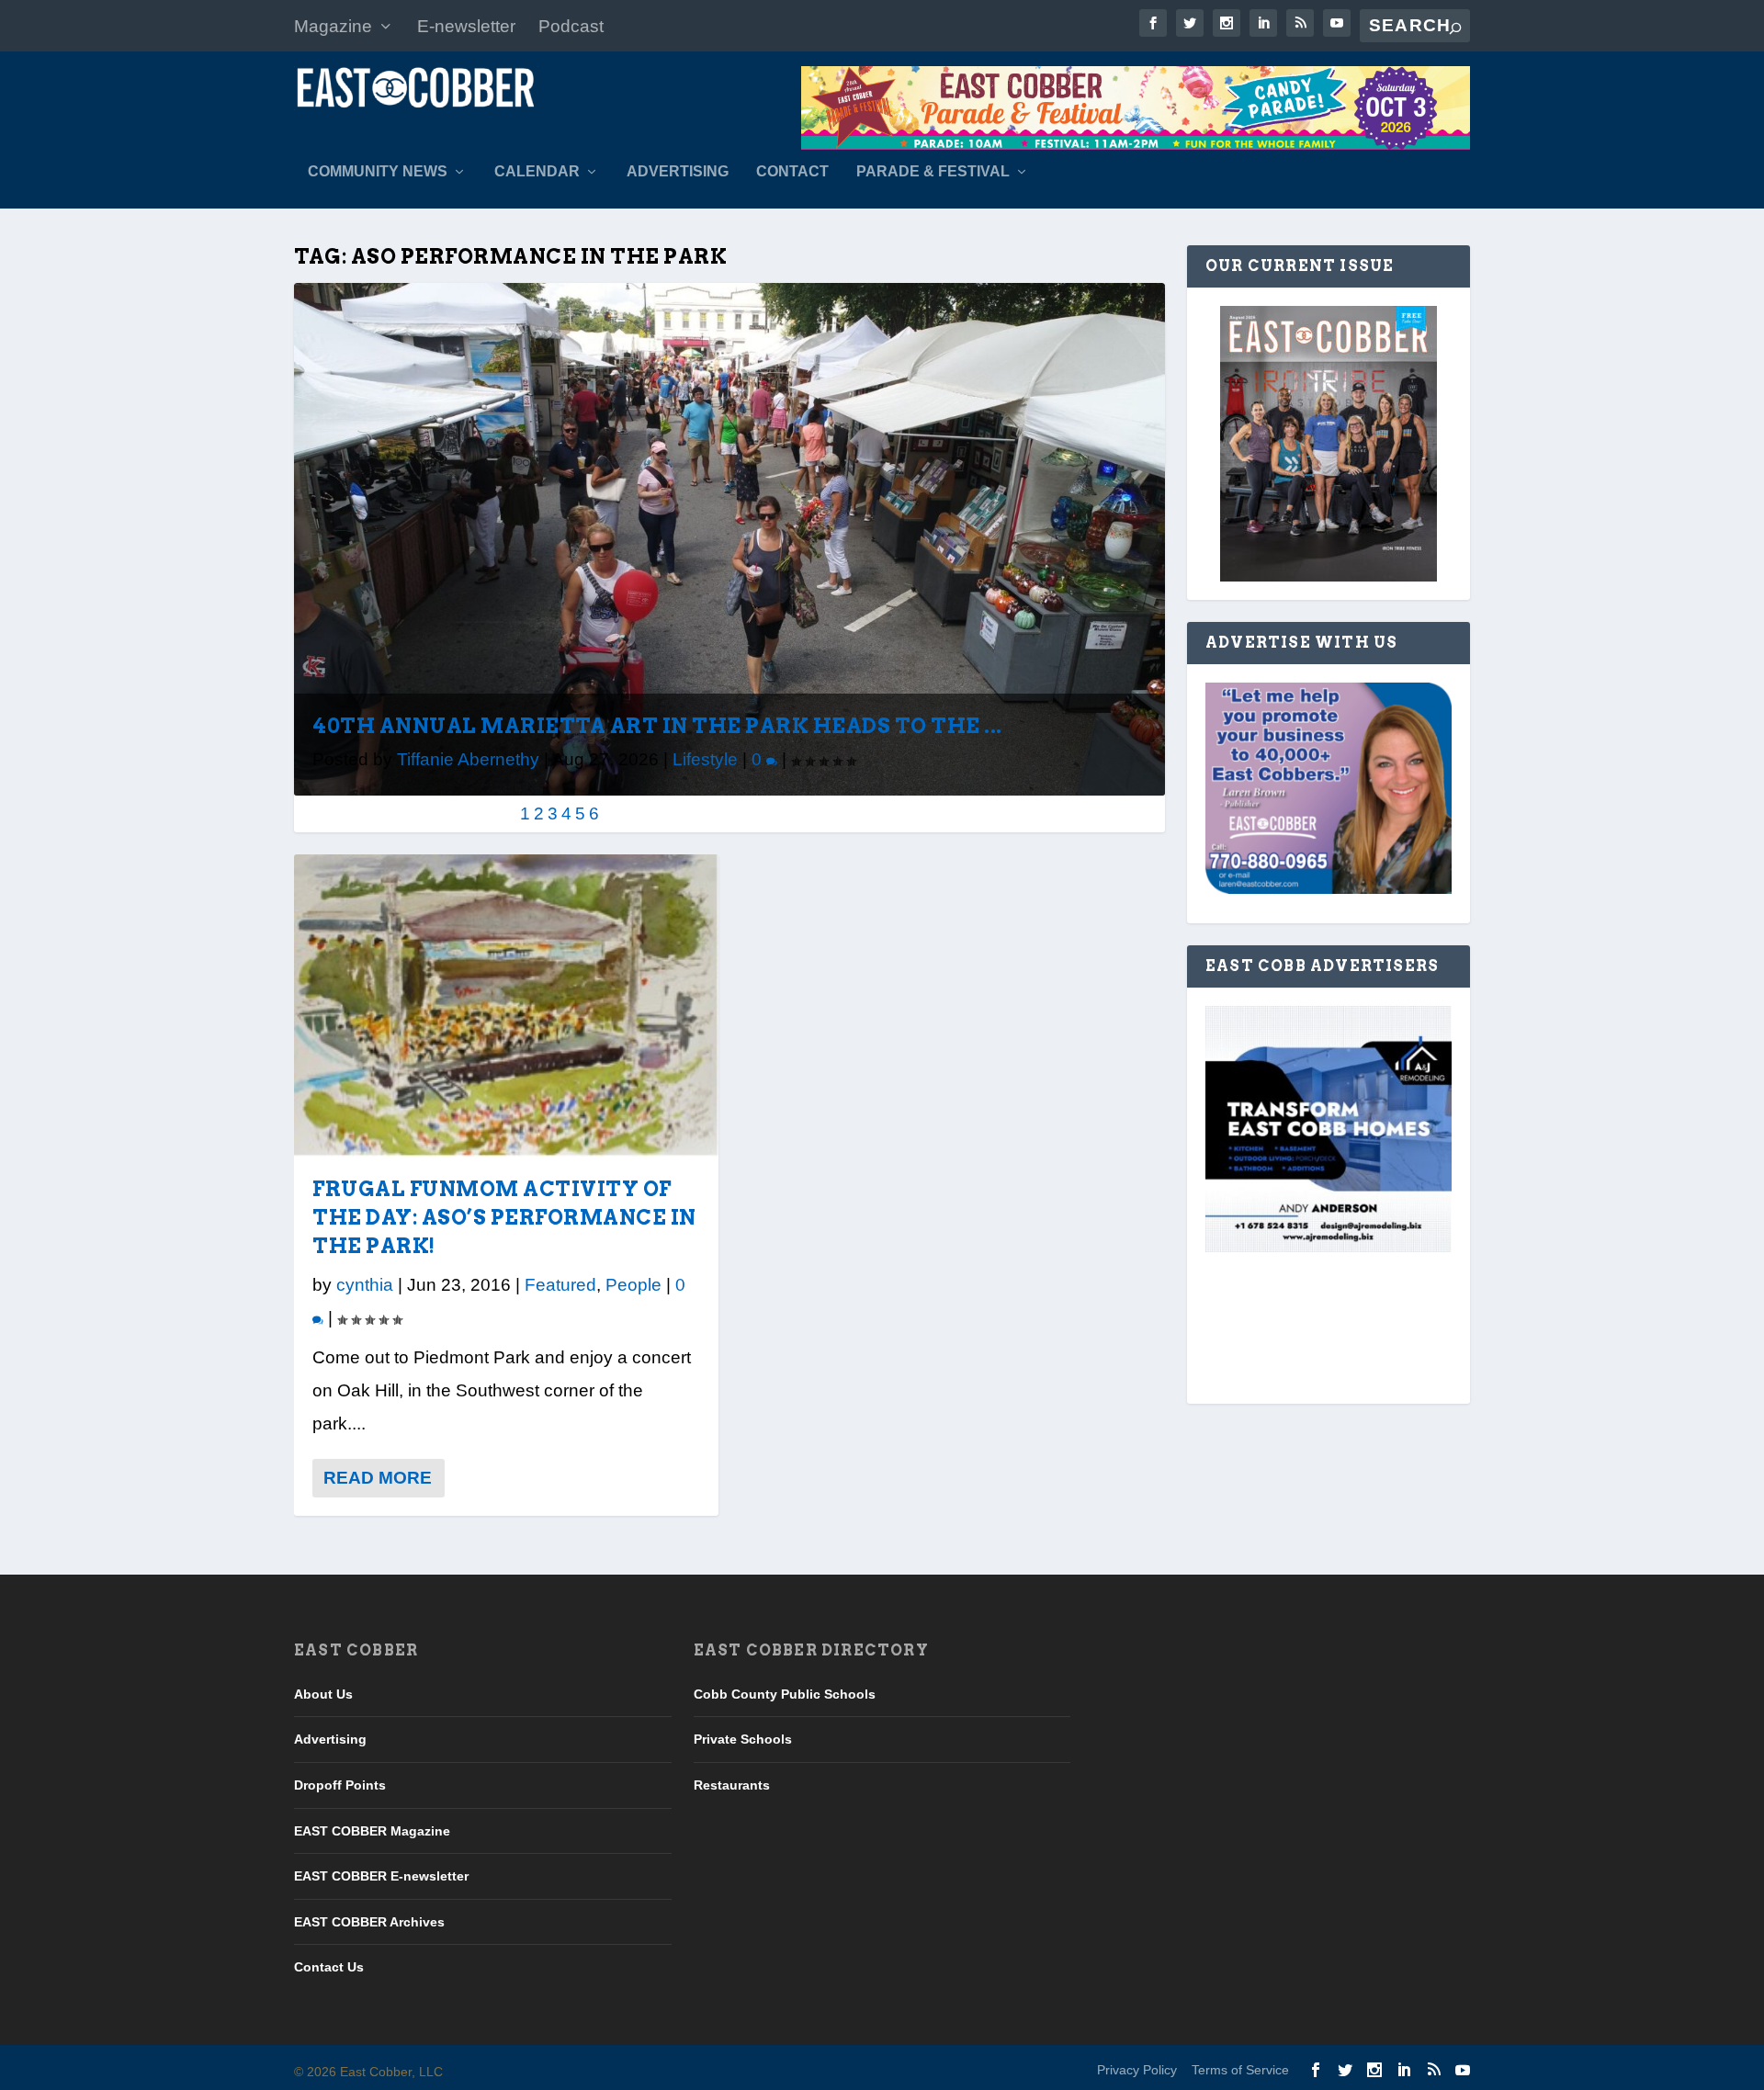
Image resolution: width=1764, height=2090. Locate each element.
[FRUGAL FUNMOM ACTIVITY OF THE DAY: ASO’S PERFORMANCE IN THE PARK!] (506, 1005)
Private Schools (743, 1739)
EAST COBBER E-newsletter (381, 1876)
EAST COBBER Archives (369, 1922)
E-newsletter (466, 26)
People (633, 1285)
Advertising (678, 172)
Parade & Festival (933, 172)
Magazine (333, 26)
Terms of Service (1240, 2070)
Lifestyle (705, 759)
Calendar (537, 172)
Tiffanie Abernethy (468, 759)
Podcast (571, 26)
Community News (378, 172)
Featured (560, 1285)
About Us (323, 1694)
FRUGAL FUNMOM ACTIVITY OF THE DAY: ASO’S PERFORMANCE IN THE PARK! (504, 1217)
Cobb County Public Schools (785, 1694)
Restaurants (732, 1785)
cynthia (365, 1285)
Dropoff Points (340, 1785)
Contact (792, 172)
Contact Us (329, 1967)
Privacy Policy (1137, 2070)
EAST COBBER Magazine (372, 1831)
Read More (378, 1478)
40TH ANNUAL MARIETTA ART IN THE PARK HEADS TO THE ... (657, 726)
